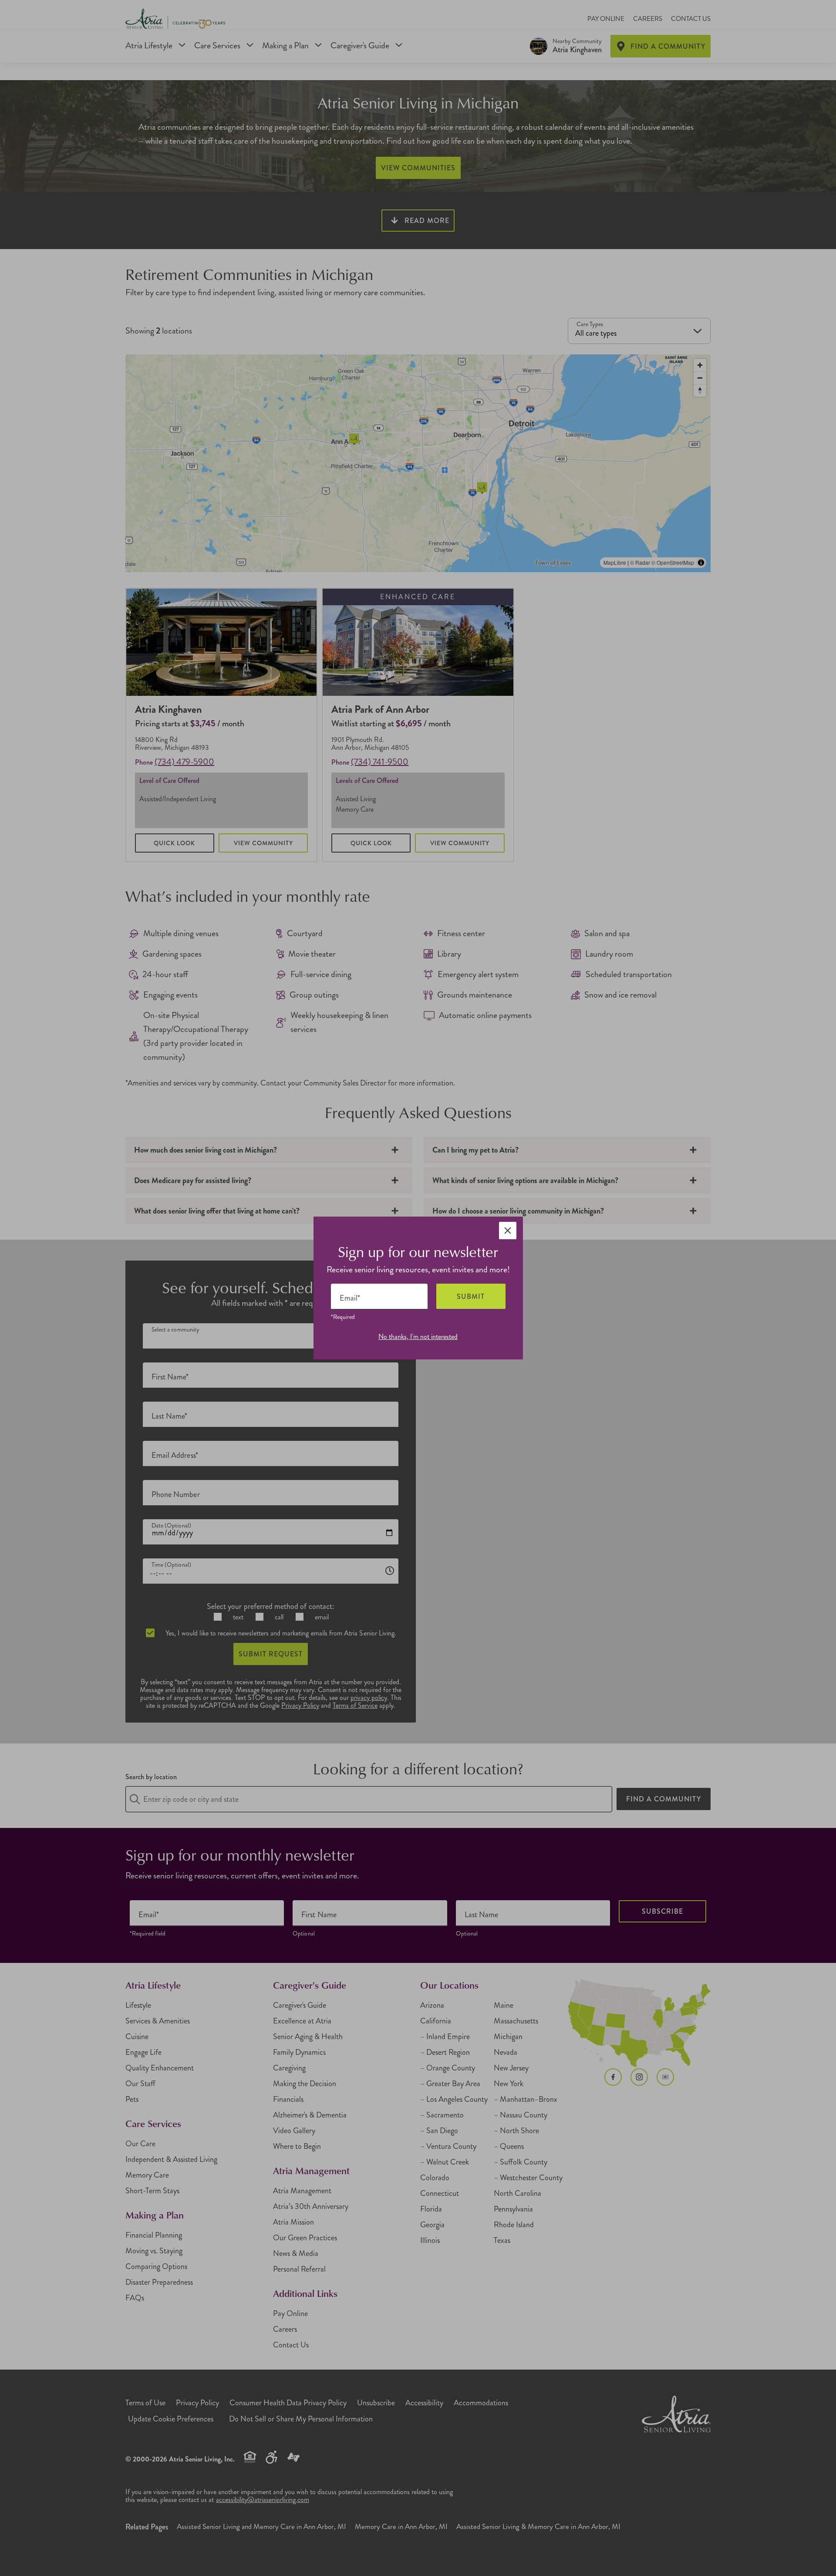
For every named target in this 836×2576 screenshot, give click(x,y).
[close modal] (508, 1231)
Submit (471, 1296)
